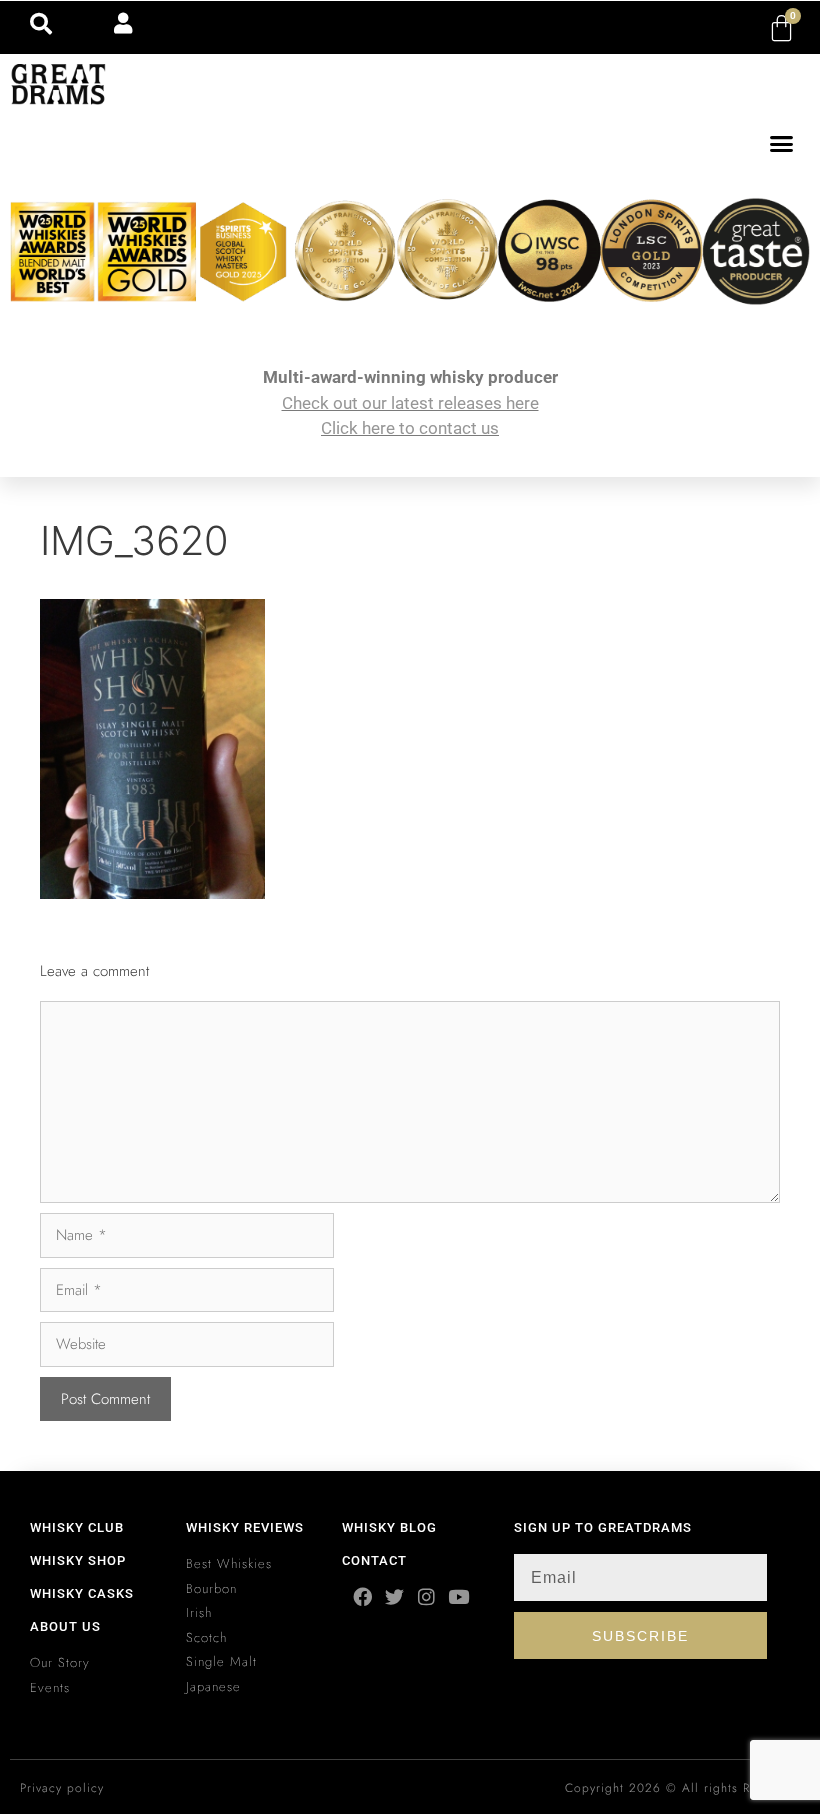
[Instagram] (426, 1596)
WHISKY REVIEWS (245, 1527)
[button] (782, 144)
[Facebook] (362, 1596)
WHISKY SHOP (78, 1560)
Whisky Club (77, 1527)
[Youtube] (458, 1596)
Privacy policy (62, 1788)
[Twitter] (394, 1596)
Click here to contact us (410, 428)
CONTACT (374, 1560)
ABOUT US (65, 1626)
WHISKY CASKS (82, 1593)
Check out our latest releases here (410, 403)
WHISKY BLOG (389, 1527)
